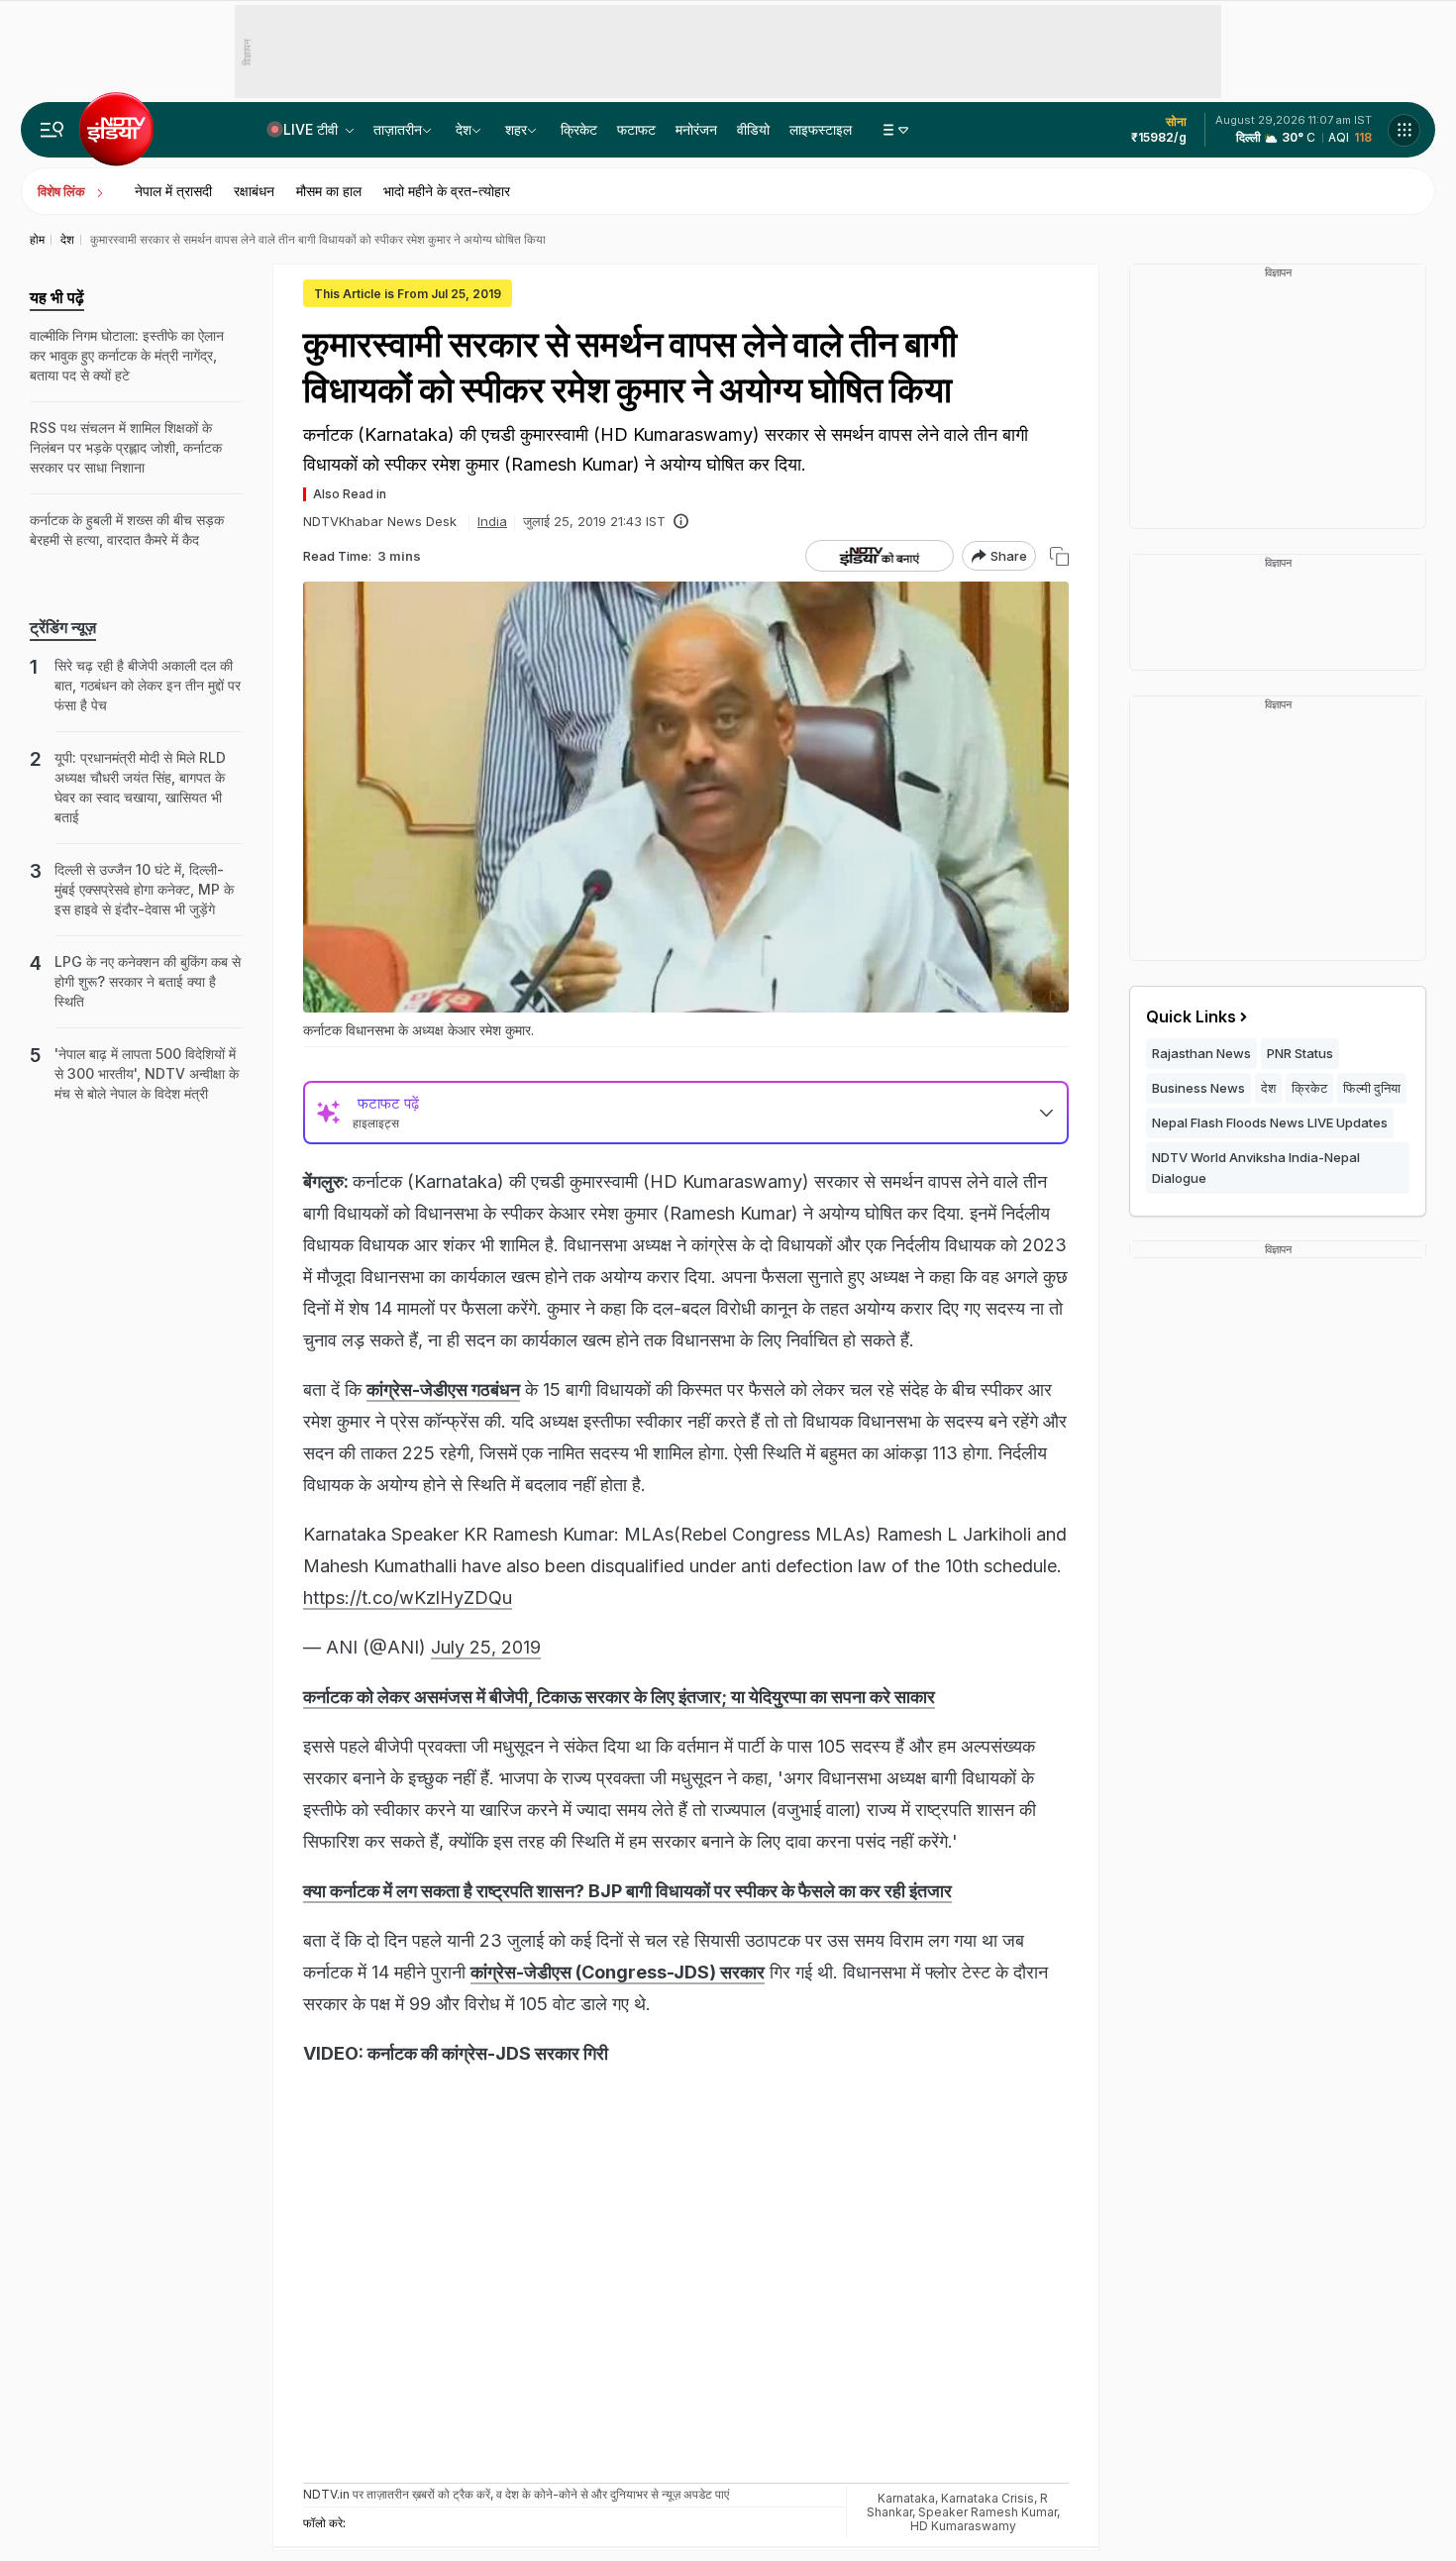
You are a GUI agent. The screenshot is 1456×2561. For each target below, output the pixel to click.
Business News (1198, 1088)
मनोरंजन (696, 129)
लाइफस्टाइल (821, 129)
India (492, 521)
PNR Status (1300, 1053)
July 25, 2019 (486, 1647)
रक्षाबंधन (254, 191)
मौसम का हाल (329, 191)
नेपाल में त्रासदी (173, 191)
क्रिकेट (579, 129)
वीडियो (753, 129)
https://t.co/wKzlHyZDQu (408, 1598)
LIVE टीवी (312, 129)
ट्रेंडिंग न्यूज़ (63, 627)
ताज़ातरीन (398, 129)
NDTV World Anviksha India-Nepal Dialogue (1256, 1168)
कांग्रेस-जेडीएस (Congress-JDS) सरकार (618, 1972)
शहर (516, 129)
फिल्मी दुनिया (1372, 1088)
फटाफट (636, 129)
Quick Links (1191, 1016)
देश (464, 129)
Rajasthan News (1201, 1053)
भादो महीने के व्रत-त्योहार (447, 191)
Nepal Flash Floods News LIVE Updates (1270, 1122)
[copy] (1059, 556)
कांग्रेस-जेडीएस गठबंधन (443, 1389)
